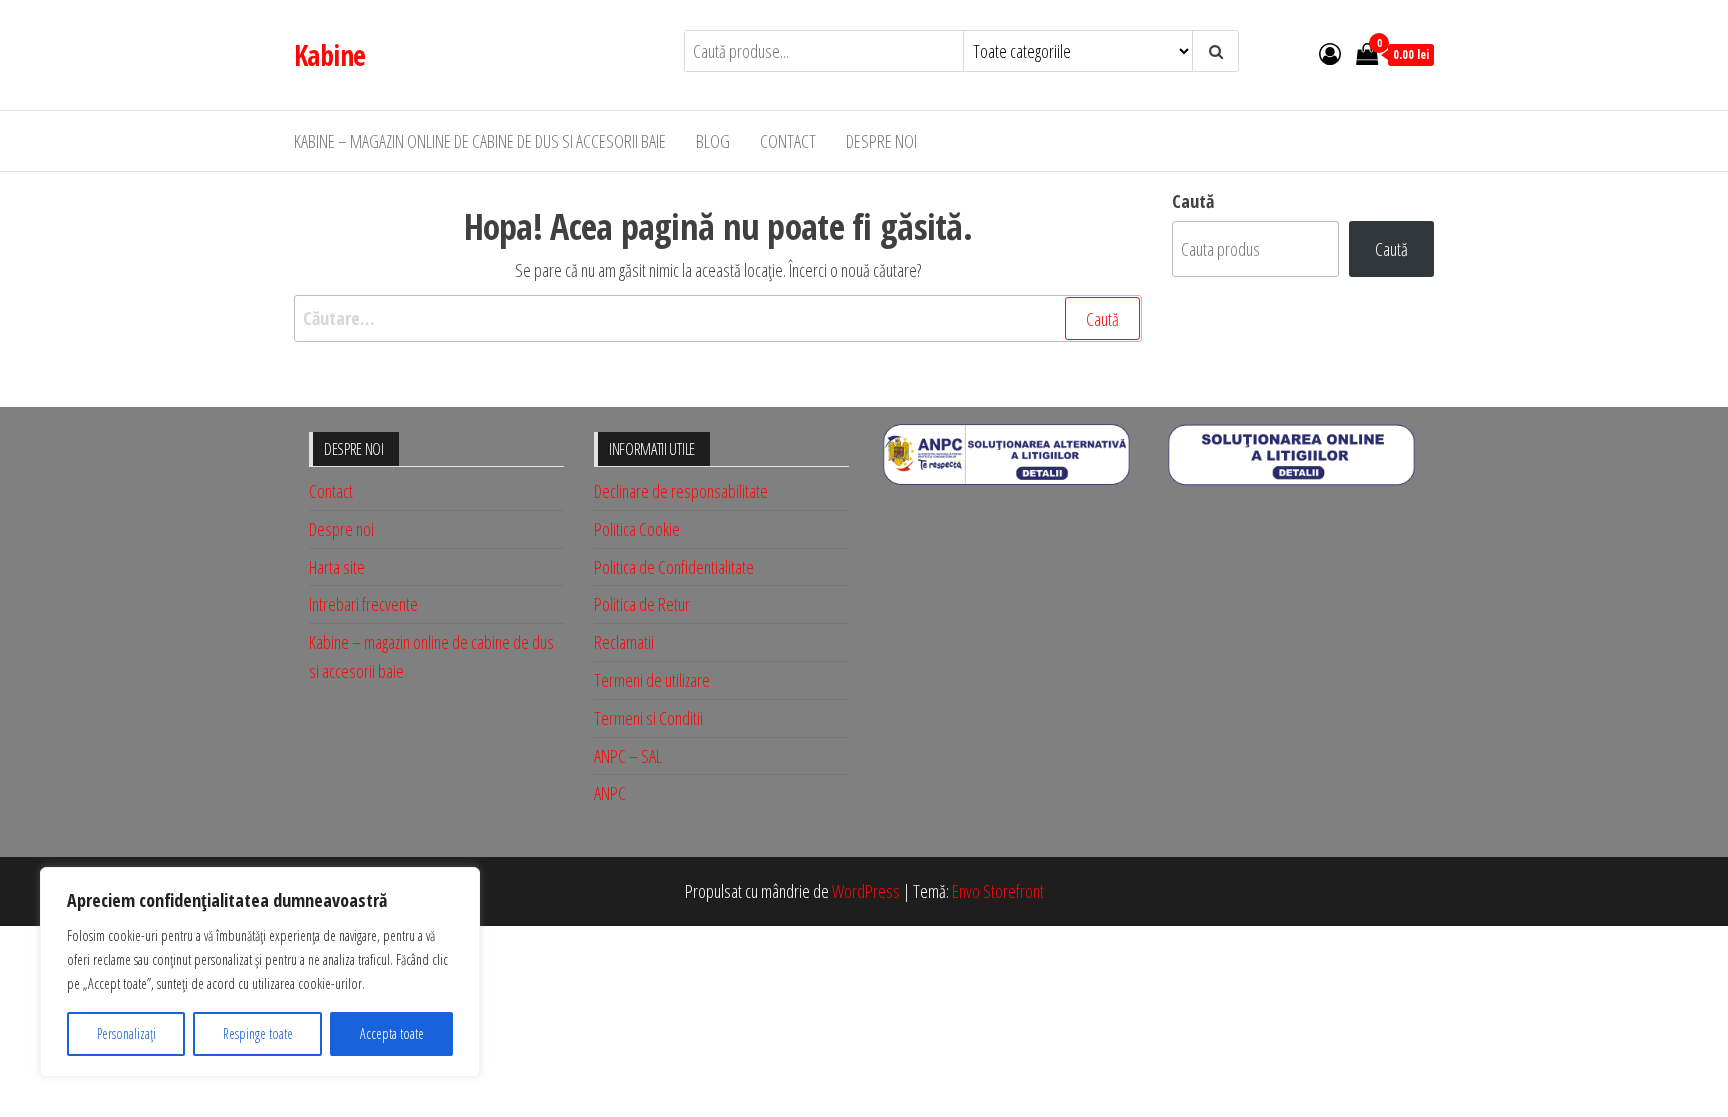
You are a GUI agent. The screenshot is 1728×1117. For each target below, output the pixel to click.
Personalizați (126, 1033)
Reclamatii (624, 642)
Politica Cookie (637, 529)
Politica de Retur (642, 604)
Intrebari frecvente (363, 604)
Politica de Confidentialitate (674, 567)
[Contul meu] (1330, 53)
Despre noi (881, 141)
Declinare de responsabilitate (681, 491)
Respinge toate (258, 1033)
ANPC (610, 793)
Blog (713, 141)
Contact (788, 141)
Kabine (330, 55)
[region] (260, 972)
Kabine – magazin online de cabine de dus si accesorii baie (480, 141)
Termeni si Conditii (648, 718)
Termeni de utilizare (652, 680)
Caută (1193, 201)
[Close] (459, 884)
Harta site (337, 567)
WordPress (866, 891)
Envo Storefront (998, 891)
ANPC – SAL (628, 756)
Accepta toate (392, 1033)
